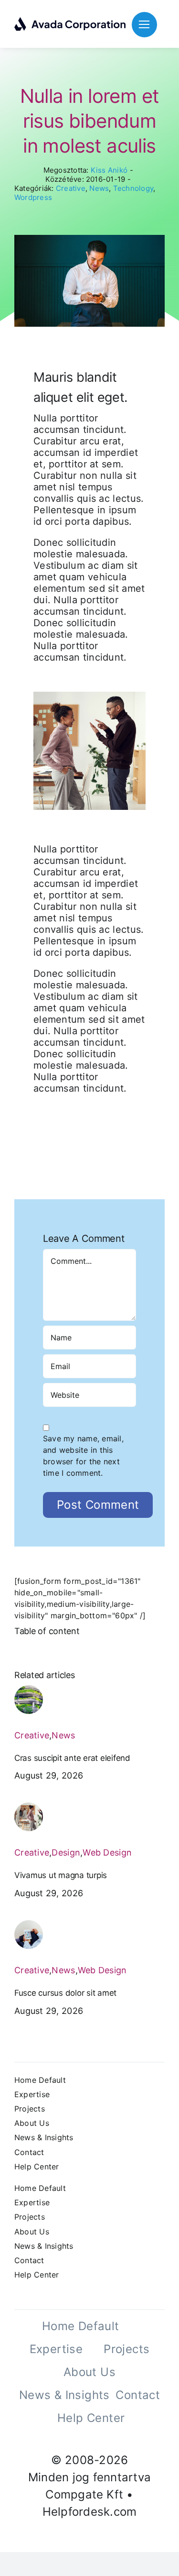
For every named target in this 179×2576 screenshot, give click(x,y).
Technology (133, 188)
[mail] (133, 2439)
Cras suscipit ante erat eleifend (72, 1758)
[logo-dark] (70, 21)
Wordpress (33, 197)
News (99, 188)
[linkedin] (98, 2439)
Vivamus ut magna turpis (61, 1875)
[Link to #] (144, 25)
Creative (71, 188)
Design (66, 1852)
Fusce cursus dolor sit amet (65, 1993)
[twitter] (63, 2439)
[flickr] (116, 2439)
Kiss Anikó (109, 170)
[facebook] (46, 2439)
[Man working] (29, 1924)
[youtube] (81, 2439)
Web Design (107, 1852)
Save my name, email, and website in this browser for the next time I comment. (83, 1456)
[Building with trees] (29, 1689)
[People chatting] (29, 1806)
